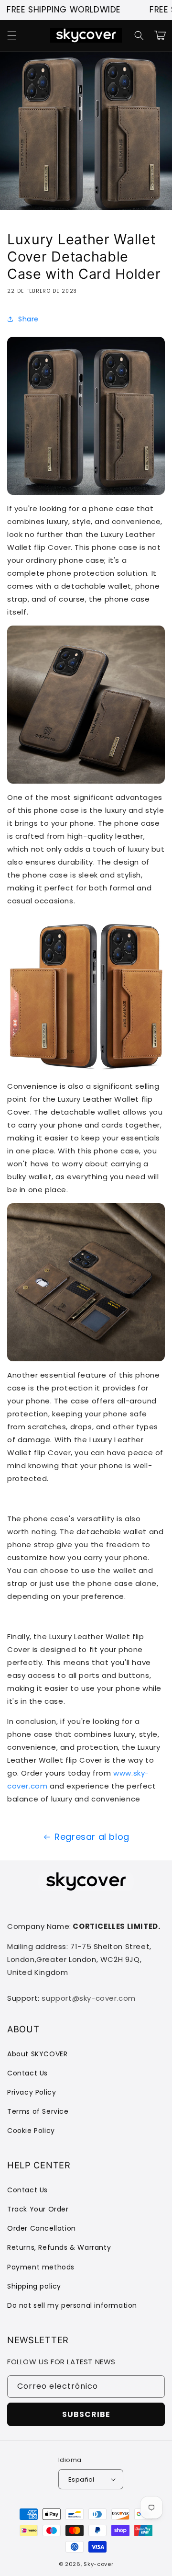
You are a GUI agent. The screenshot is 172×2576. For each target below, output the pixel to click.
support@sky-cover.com (89, 1998)
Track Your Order (38, 2209)
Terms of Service (38, 2111)
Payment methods (41, 2267)
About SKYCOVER (37, 2054)
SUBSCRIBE (86, 2414)
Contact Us (27, 2073)
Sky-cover (98, 2564)
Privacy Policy (32, 2092)
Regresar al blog (92, 1837)
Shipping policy (34, 2286)
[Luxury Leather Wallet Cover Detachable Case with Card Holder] (86, 488)
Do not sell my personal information (72, 2305)
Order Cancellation (42, 2228)
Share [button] (28, 319)
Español (81, 2479)
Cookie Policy (31, 2131)
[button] (12, 35)
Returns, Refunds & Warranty (59, 2247)
